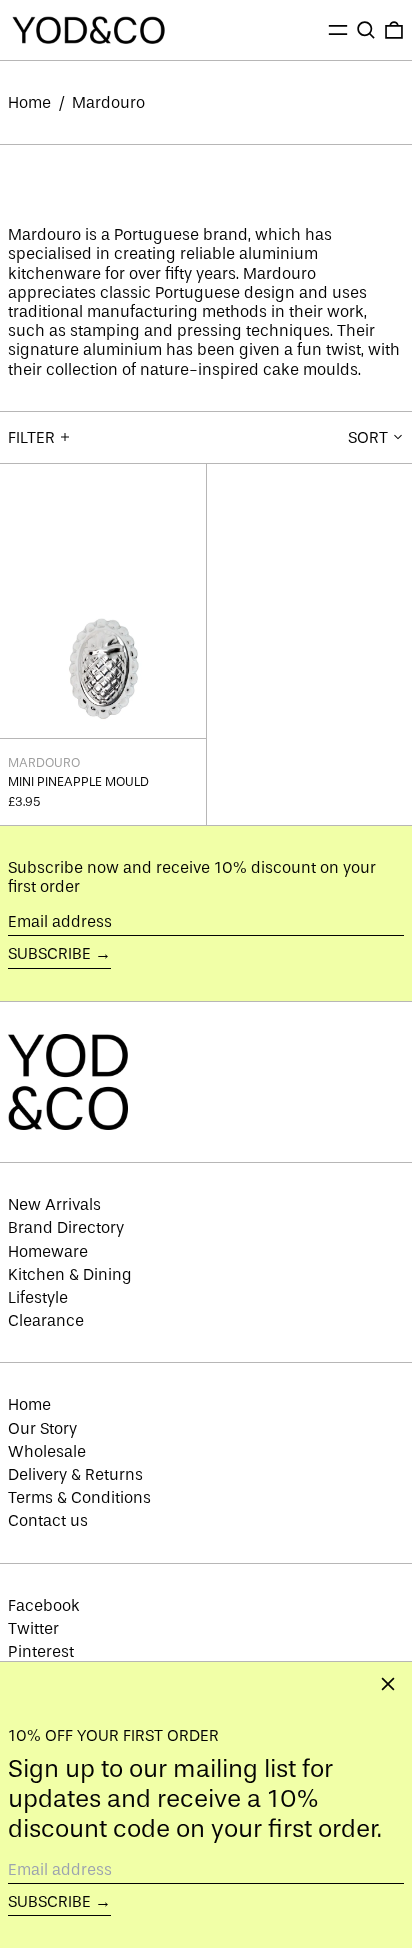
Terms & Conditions (79, 1497)
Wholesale (47, 1451)
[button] (366, 30)
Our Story (42, 1428)
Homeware (48, 1251)
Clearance (46, 1320)
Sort (368, 437)
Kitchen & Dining (70, 1274)
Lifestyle (38, 1297)
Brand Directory (66, 1227)
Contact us (48, 1520)
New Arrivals (54, 1204)
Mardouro (108, 102)
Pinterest (41, 1651)
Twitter (33, 1628)
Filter (31, 437)
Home (29, 102)
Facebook (44, 1605)
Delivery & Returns (75, 1474)
